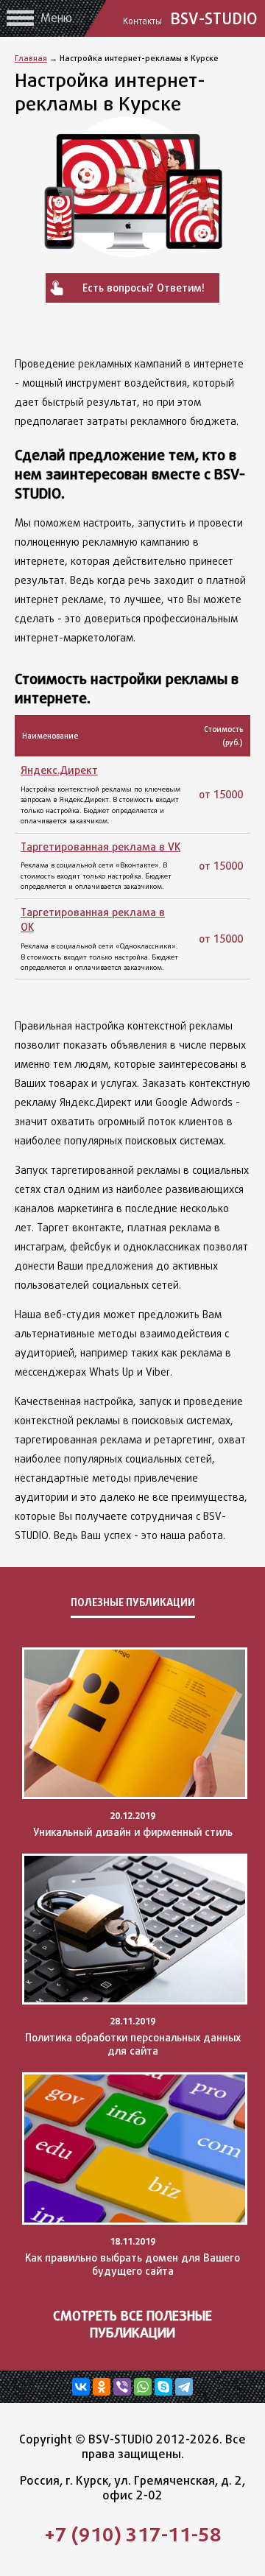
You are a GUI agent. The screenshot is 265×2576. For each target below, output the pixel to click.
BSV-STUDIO (192, 18)
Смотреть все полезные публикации (132, 2324)
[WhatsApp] (143, 2387)
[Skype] (163, 2387)
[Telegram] (184, 2387)
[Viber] (122, 2387)
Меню (56, 18)
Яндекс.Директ (59, 770)
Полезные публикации (133, 1602)
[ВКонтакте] (81, 2387)
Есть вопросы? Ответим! (144, 288)
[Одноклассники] (102, 2387)
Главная (31, 58)
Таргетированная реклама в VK (100, 847)
